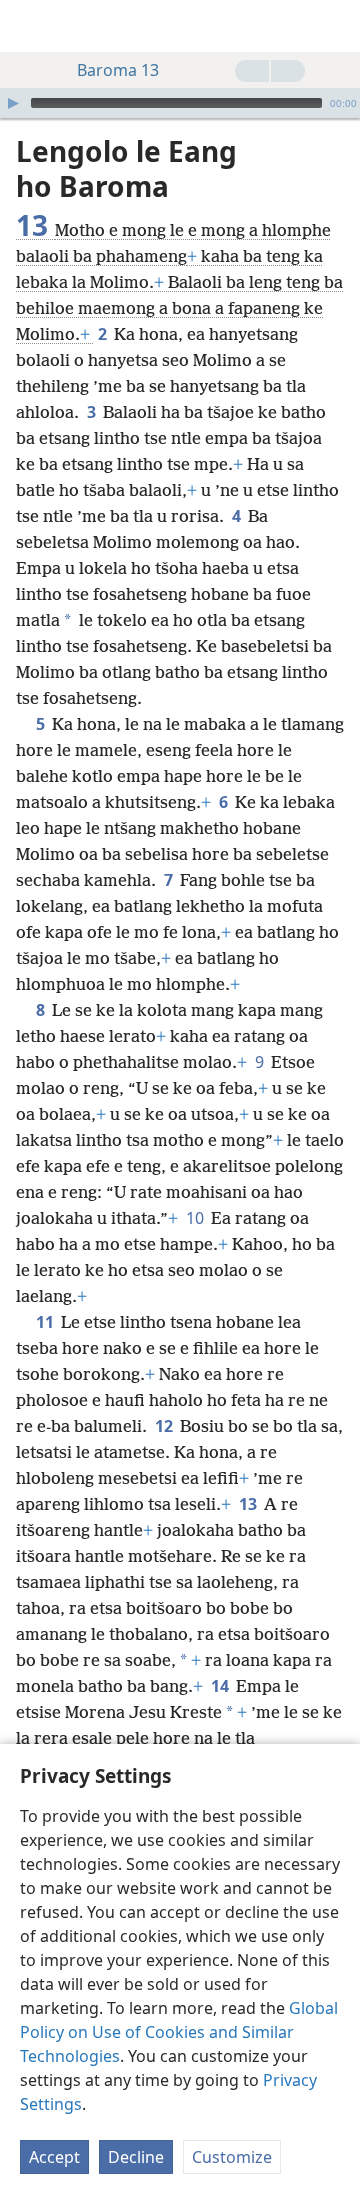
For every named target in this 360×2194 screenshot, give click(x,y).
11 (46, 1322)
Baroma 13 (118, 70)
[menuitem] (30, 26)
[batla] (335, 26)
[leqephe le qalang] (30, 26)
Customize (232, 2157)
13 (249, 1504)
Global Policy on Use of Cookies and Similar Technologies (179, 2032)
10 (196, 1218)
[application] (180, 103)
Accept (54, 2157)
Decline (136, 2157)
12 (165, 1426)
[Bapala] (13, 103)
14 (221, 1686)
